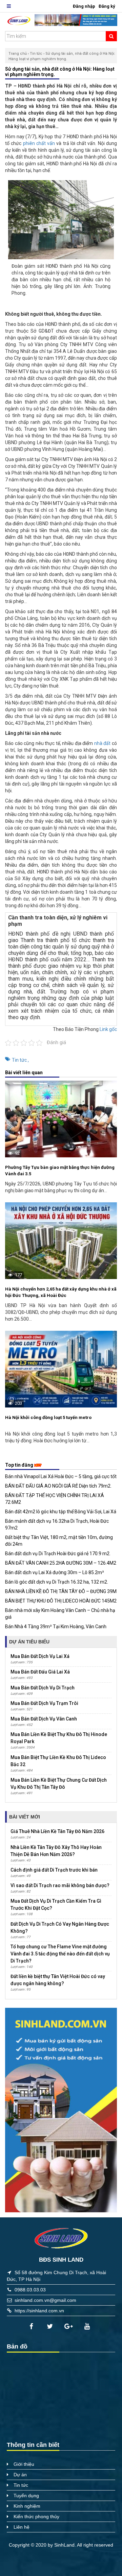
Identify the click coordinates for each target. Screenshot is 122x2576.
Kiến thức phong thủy (36, 2517)
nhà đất (103, 743)
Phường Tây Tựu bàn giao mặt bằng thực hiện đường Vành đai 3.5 (60, 1171)
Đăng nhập (84, 6)
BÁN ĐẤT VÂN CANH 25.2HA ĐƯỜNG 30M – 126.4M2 (61, 1563)
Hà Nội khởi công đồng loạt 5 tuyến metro (48, 1417)
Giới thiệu (24, 2464)
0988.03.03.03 (30, 2290)
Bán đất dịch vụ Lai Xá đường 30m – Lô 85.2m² (55, 1572)
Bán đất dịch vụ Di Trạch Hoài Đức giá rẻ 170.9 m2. (58, 1554)
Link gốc (108, 1029)
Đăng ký (107, 6)
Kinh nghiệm (27, 2506)
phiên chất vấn (39, 143)
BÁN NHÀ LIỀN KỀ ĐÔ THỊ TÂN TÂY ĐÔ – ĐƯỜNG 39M (61, 1591)
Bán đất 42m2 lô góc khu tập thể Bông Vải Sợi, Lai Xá (61, 1512)
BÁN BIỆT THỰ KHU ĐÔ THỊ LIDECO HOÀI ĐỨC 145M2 (61, 1601)
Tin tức (36, 54)
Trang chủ (18, 54)
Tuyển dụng (26, 2496)
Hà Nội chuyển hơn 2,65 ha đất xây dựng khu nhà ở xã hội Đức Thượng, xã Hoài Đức (61, 1292)
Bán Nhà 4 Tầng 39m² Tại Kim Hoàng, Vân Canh (56, 1627)
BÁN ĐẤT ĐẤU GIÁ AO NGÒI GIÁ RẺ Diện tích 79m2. (58, 1486)
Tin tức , (20, 1060)
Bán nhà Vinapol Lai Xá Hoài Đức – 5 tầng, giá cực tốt (61, 1476)
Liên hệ (22, 2527)
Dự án (20, 2475)
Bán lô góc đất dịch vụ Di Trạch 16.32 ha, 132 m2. (57, 1582)
